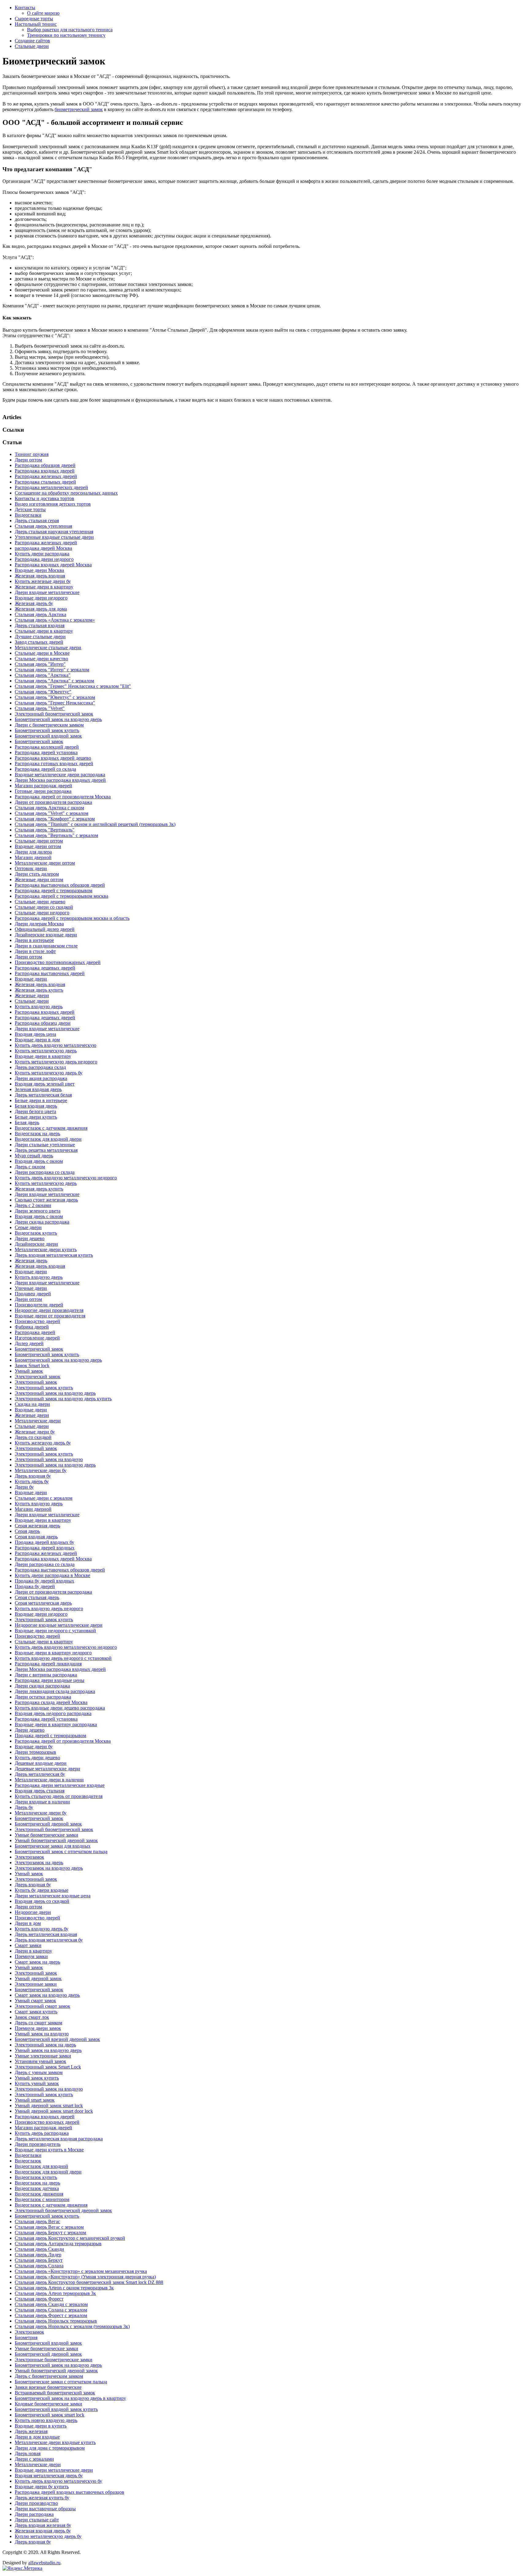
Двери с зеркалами (34, 2459)
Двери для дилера (33, 852)
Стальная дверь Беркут (39, 2260)
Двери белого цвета (35, 1111)
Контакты (25, 8)
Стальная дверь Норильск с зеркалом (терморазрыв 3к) (72, 2326)
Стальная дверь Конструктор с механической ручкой (70, 2238)
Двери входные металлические (47, 592)
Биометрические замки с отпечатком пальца (61, 2382)
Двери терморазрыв (35, 1752)
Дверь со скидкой (33, 1437)
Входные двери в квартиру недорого (53, 1653)
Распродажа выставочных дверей (50, 973)
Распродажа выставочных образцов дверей (60, 885)
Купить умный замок (37, 2083)
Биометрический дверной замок (48, 1824)
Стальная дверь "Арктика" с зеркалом (54, 681)
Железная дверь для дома (41, 609)
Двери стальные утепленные (45, 1145)
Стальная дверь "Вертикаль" (45, 830)
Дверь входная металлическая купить (54, 1255)
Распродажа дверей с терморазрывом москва (61, 896)
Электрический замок (38, 1377)
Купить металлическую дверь (46, 1051)
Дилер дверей (29, 1343)
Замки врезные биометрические (48, 2387)
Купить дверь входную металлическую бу (58, 2481)
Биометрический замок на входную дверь (58, 719)
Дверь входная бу (33, 1476)
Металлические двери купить (46, 1249)
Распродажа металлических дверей (51, 487)
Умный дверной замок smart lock (49, 2106)
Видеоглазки (28, 515)
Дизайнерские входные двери (46, 935)
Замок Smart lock (32, 1365)
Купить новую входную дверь (46, 2420)
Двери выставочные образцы (45, 2509)
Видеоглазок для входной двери (48, 1139)
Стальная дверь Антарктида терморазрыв (58, 2244)
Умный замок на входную (42, 2034)
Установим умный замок (40, 2061)
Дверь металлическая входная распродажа (59, 2139)
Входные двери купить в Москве (49, 2150)
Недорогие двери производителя (49, 1310)
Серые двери (28, 1227)
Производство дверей (37, 1321)
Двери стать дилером (37, 874)
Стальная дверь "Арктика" (43, 675)
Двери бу (24, 1487)
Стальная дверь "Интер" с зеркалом (52, 670)
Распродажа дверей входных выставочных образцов (69, 2492)
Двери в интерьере (34, 940)
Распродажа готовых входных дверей (54, 764)
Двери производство (36, 2503)
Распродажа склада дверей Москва (51, 1702)
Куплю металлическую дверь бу (48, 2536)
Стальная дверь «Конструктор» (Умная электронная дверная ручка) (85, 2277)
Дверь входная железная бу (43, 2525)
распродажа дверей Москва (43, 548)
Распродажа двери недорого (44, 559)
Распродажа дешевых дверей (45, 968)
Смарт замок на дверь (37, 1962)
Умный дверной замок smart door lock (54, 2111)
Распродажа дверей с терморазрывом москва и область (72, 918)
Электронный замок (36, 1382)
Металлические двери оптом (45, 863)
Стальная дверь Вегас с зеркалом (49, 2227)
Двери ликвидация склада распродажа (55, 1691)
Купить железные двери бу (43, 581)
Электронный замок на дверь (45, 2045)
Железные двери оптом (39, 879)
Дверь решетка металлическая (46, 1150)
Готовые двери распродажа (43, 791)
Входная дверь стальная (40, 1791)
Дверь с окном (30, 1167)
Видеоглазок (28, 2161)
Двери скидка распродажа (42, 1222)
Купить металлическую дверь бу (49, 1073)
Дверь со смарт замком (38, 2023)
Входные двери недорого (41, 598)
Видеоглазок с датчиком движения (51, 1128)
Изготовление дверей (37, 1338)
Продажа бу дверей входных (44, 1581)
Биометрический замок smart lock (50, 2415)
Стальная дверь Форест (39, 2299)
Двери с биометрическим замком (49, 725)
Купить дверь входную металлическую (56, 1045)
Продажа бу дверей (35, 1586)
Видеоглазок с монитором (42, 2199)
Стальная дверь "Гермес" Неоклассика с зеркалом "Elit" (73, 686)
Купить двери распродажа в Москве (52, 1575)
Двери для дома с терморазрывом (50, 2448)
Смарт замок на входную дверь (47, 1995)
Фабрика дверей (32, 1327)
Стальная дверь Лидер (38, 2255)
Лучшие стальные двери (40, 636)
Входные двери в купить (41, 2426)
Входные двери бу (34, 1747)
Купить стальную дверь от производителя (59, 1796)
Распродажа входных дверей (45, 471)
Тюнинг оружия (32, 454)
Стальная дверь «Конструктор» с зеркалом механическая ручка (81, 2271)
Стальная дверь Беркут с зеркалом (50, 2233)
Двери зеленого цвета (38, 1211)
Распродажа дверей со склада (45, 769)
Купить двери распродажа (42, 554)
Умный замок (29, 1371)
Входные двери (31, 979)
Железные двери (32, 995)
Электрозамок (29, 1857)
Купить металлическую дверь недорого (56, 1062)
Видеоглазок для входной (41, 2166)
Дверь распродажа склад (40, 1067)
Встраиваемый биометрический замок (55, 2393)
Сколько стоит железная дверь (46, 1200)
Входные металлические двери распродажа (60, 775)
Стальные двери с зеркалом (44, 1498)
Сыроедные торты (34, 19)
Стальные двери (32, 46)
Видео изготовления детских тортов (53, 504)
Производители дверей (39, 1305)
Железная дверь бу (34, 603)
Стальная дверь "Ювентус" (43, 692)
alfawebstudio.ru (44, 2563)
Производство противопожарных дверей (58, 962)
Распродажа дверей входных (45, 1548)
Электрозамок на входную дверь (49, 1868)
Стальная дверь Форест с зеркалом (51, 2315)
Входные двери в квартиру (43, 1056)
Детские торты (30, 509)
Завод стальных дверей (39, 642)
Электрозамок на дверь (39, 1863)
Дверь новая (28, 2453)
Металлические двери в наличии (49, 1780)
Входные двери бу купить (42, 2487)
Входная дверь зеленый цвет (45, 1084)
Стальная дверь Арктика (40, 614)
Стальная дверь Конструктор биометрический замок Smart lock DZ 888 (89, 2282)
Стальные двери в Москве (42, 653)
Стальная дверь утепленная (43, 526)
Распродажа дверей (35, 1332)
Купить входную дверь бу (42, 1929)
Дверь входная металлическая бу (49, 1940)
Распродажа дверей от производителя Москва (63, 797)
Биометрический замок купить (47, 730)
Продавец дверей (33, 1294)
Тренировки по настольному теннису (66, 35)
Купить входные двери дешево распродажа (60, 1708)
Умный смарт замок (35, 2001)
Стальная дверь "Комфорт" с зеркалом (55, 819)
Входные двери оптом (38, 846)
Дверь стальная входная (40, 625)
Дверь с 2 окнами (33, 1205)
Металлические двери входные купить (55, 2442)
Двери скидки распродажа (42, 1686)
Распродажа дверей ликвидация (48, 1664)
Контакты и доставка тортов (44, 498)
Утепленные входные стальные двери (54, 537)
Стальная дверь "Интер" (40, 664)
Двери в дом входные (37, 2437)
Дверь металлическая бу (40, 1774)
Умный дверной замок (38, 1978)
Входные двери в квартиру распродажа (56, 1724)
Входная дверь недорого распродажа (53, 1713)
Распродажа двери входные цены (50, 1680)
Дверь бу (24, 1807)
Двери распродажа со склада (45, 1172)
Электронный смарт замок (42, 2006)
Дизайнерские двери (36, 1244)
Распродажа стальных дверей (45, 482)
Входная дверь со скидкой (42, 1901)
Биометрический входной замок (48, 736)
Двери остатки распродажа (43, 1697)
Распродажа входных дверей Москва (53, 565)
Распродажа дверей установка (46, 752)
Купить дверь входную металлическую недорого (66, 1178)
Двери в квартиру (33, 1951)
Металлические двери (38, 1421)
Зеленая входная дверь (38, 1089)
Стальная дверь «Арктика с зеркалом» (55, 620)
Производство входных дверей (47, 2122)
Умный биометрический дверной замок (56, 1840)
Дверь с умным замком (39, 2072)
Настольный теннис (36, 24)
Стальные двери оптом (39, 841)
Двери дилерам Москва (39, 924)
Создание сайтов (32, 41)
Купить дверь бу (32, 1481)
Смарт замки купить (36, 2012)
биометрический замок (79, 109)
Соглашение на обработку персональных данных (66, 493)
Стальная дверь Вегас (37, 2221)
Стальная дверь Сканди (39, 2249)
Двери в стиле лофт (35, 951)
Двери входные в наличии (42, 1802)
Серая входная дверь (36, 1537)
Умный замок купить (37, 2078)
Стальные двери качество (41, 659)
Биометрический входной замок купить (56, 2409)
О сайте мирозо (43, 13)
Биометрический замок (39, 741)
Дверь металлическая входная (46, 1934)
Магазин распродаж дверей (43, 786)
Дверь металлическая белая (43, 1095)
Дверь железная (31, 2431)
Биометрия (26, 2337)
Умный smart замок (35, 2100)
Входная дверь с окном (39, 1161)
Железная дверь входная (40, 576)
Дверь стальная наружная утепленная (54, 532)
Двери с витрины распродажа (46, 1675)
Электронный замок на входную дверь (55, 1393)
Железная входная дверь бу (43, 2531)
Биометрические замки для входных (53, 1846)
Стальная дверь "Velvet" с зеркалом (52, 813)
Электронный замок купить (44, 1388)
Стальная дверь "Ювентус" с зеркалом (55, 697)
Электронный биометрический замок (54, 714)
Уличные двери (31, 1288)
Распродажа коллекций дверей (47, 747)
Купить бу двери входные (42, 1890)
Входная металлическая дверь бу (49, 2476)
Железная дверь (31, 1261)
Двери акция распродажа (41, 1078)
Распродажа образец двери (43, 1023)
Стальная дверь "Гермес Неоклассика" (55, 703)
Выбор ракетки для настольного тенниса (70, 30)
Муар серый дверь (34, 1156)
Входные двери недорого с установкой (55, 1631)
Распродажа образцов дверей (45, 465)
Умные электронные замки (43, 2056)
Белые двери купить (36, 1117)
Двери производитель (38, 2144)
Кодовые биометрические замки (48, 2404)
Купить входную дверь (39, 1006)
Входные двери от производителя (50, 1316)
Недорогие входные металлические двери (59, 1625)
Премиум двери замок (38, 2028)
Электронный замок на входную (49, 1459)
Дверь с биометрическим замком (49, 2376)
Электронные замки (36, 1984)
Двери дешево (30, 1238)
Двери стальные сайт (37, 2520)
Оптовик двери (31, 868)
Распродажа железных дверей (46, 476)
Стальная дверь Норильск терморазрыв (56, 2321)
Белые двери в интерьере (41, 1100)
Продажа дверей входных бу (44, 1542)
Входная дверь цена (35, 1034)
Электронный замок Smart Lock (48, 2067)
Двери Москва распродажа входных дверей (60, 780)
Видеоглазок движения (39, 2194)
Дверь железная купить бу (42, 2498)
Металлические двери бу (41, 1470)
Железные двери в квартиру (44, 587)
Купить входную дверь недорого (49, 1608)
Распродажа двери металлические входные (60, 1785)
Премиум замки (31, 1956)
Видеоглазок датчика (37, 2188)
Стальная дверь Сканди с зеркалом (51, 2304)
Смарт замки (28, 1945)
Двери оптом (28, 460)
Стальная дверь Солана (39, 2266)
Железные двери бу (35, 1432)
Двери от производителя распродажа (53, 802)
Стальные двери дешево (40, 902)
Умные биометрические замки (46, 1835)
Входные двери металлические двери (54, 2470)
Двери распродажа (34, 2514)
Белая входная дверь (36, 1106)
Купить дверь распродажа (42, 2133)
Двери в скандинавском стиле (46, 946)
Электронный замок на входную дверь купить (63, 1399)
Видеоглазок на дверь (37, 1134)
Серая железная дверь (37, 1526)
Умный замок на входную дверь (48, 2050)
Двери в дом (28, 1923)
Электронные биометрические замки (54, 2360)
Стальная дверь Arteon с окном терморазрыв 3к (64, 2288)
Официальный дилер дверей (45, 929)
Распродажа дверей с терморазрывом (54, 891)
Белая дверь (27, 1122)
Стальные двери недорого (42, 913)
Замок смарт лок (32, 2017)
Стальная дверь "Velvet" (40, 708)
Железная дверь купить (39, 990)
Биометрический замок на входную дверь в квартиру (70, 2398)
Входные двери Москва (39, 570)
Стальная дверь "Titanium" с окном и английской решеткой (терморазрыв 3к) (95, 824)
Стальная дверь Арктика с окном (49, 808)
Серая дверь (27, 1531)
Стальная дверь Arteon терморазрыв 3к (55, 2293)
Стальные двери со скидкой (44, 907)
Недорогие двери (33, 1912)
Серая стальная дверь (37, 1597)
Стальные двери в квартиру (44, 631)
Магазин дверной (33, 857)
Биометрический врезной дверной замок (57, 2039)
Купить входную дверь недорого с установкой (63, 1658)
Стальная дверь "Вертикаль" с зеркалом (56, 835)
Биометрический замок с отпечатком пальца (61, 1851)
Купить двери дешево (37, 1758)
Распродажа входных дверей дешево (53, 758)
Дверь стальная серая (37, 521)
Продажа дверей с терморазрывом (50, 1735)
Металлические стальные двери (48, 648)
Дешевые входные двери (41, 1763)
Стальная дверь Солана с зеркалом (51, 2310)
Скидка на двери (32, 1404)
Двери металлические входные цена (53, 1896)
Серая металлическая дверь (43, 1603)
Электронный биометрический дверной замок (63, 2210)
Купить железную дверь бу (43, 1443)
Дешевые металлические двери (47, 1769)
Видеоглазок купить (36, 1233)
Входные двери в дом (37, 1040)
